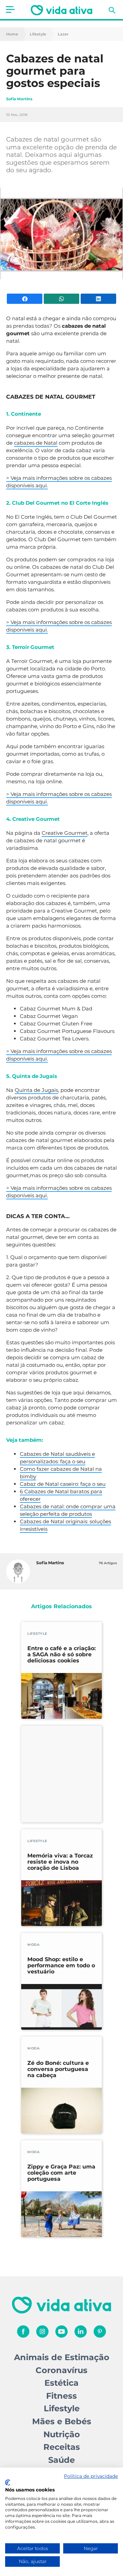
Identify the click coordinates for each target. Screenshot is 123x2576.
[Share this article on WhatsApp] (61, 299)
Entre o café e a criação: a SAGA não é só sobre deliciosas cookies (61, 1655)
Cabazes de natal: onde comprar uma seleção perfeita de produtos (68, 1510)
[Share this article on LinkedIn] (98, 299)
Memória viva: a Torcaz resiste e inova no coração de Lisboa (60, 1862)
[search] (112, 10)
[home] (61, 10)
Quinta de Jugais (36, 1090)
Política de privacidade (91, 2476)
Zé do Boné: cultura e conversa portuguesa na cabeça (58, 2069)
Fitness (61, 2396)
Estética (61, 2383)
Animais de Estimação (62, 2357)
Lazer (63, 34)
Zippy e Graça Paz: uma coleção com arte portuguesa (61, 2173)
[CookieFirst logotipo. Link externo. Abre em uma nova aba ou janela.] (8, 2483)
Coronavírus (61, 2370)
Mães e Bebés (62, 2421)
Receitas (62, 2447)
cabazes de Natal (36, 443)
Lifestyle (38, 34)
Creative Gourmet (65, 833)
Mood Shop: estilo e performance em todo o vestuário (61, 1966)
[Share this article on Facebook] (25, 299)
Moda (33, 1945)
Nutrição (62, 2434)
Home (12, 34)
